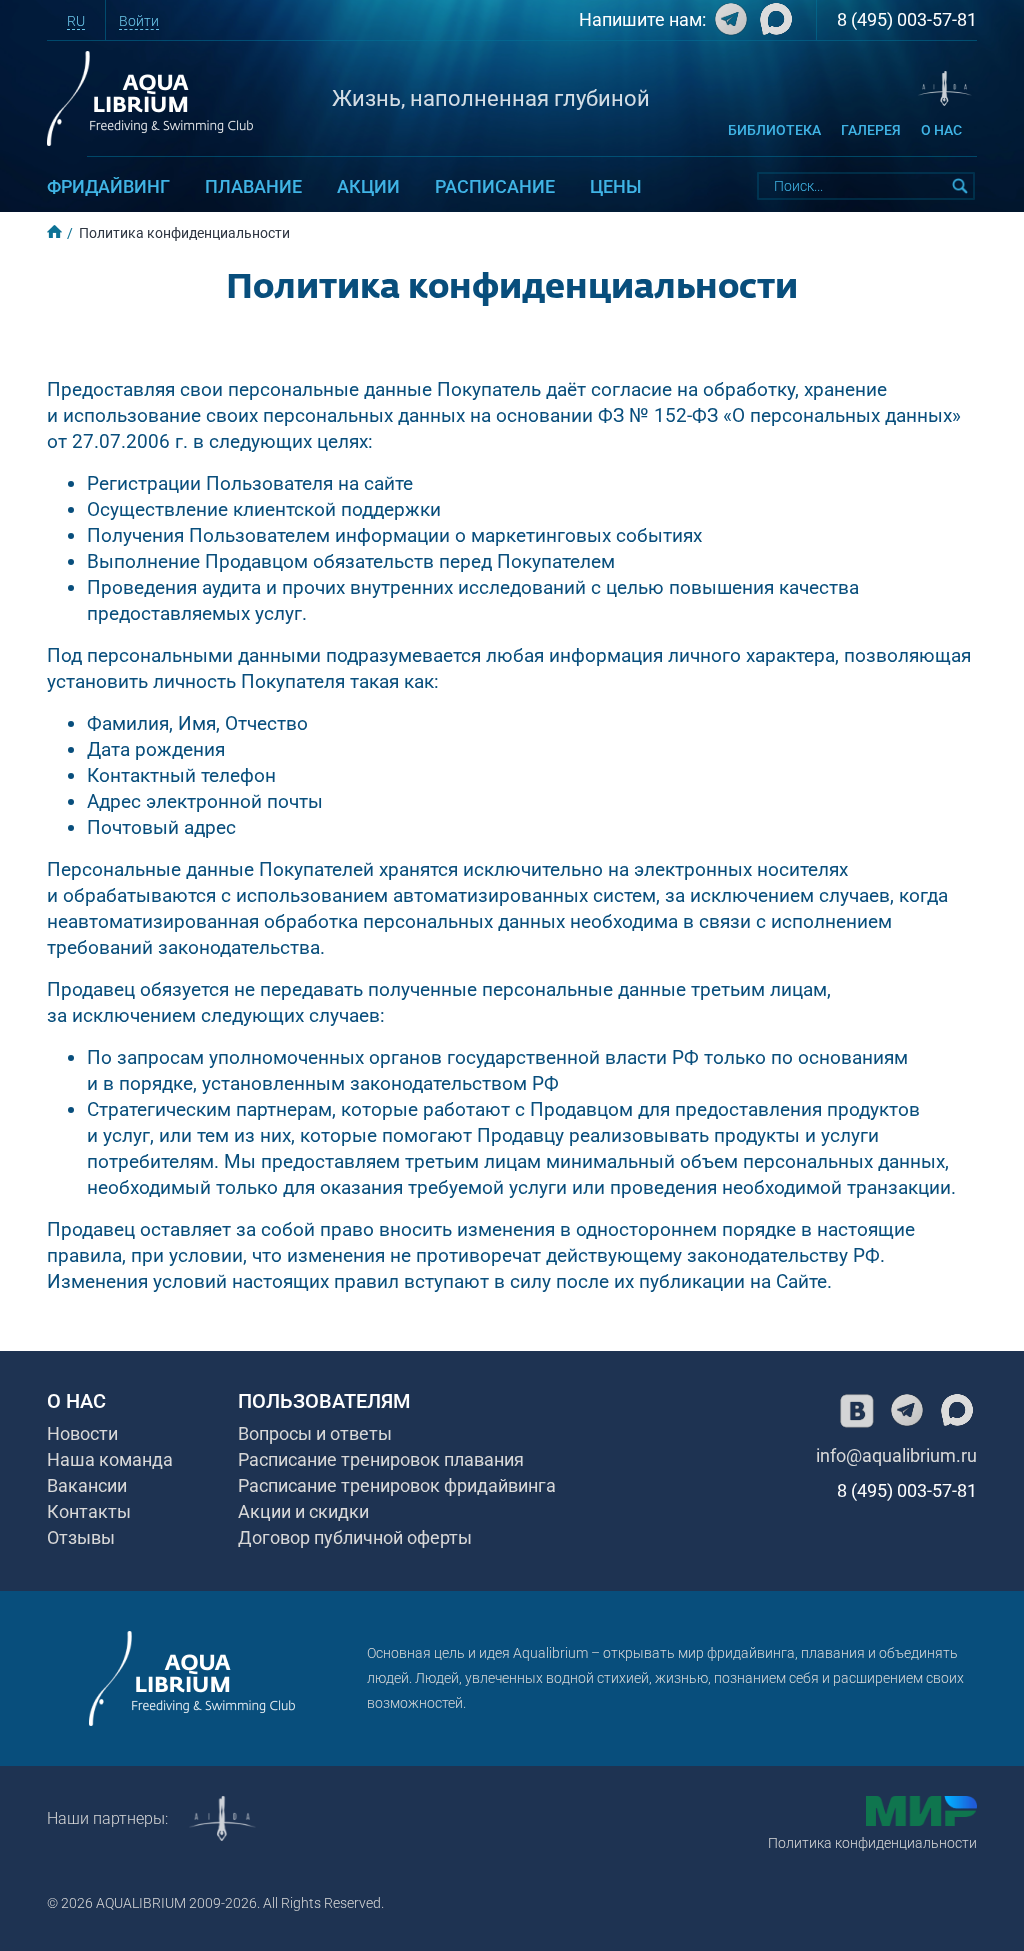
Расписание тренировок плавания (381, 1459)
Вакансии (87, 1485)
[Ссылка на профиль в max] (957, 1411)
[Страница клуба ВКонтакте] (857, 1411)
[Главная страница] (192, 1678)
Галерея (871, 130)
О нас (941, 130)
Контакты (89, 1511)
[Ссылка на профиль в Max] (773, 24)
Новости (82, 1433)
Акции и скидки (303, 1511)
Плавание (253, 186)
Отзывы (81, 1537)
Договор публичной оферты (355, 1537)
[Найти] (961, 186)
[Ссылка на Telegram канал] (728, 24)
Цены (616, 186)
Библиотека (774, 130)
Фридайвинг (108, 186)
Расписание (495, 186)
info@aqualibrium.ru (896, 1455)
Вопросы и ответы (315, 1433)
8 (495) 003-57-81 (907, 19)
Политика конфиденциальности (872, 1843)
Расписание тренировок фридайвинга (397, 1485)
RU (76, 21)
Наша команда (110, 1459)
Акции (368, 186)
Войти (139, 21)
